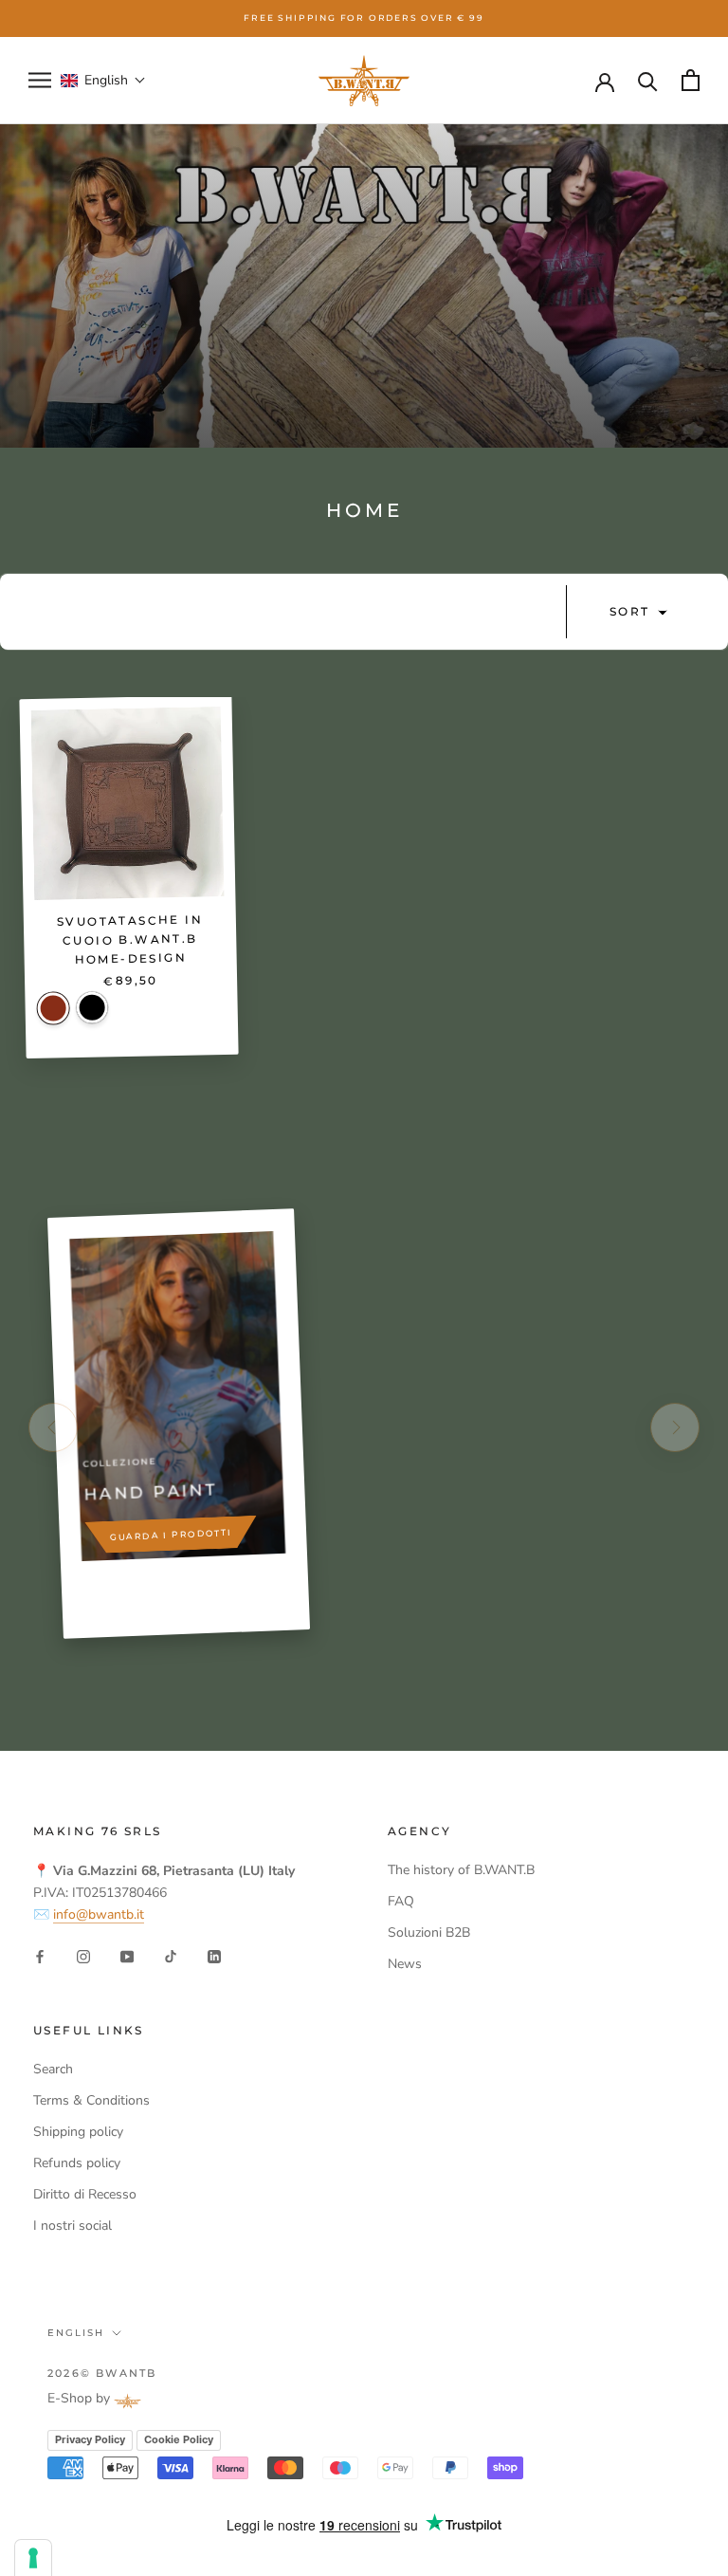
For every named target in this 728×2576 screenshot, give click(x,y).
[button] (103, 80)
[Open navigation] (40, 80)
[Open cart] (691, 80)
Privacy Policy (90, 2439)
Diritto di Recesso (85, 2194)
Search (53, 2069)
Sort (632, 611)
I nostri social (73, 2226)
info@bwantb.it (99, 1914)
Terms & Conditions (91, 2100)
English (76, 2333)
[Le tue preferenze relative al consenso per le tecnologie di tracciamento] (33, 2558)
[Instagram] (83, 1955)
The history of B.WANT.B (461, 1870)
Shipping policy (78, 2132)
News (405, 1964)
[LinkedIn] (214, 1955)
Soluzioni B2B (429, 1932)
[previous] (53, 1427)
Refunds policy (77, 2163)
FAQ (401, 1901)
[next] (675, 1427)
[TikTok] (171, 1955)
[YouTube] (127, 1955)
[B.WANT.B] (364, 81)
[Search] (648, 80)
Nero (92, 1007)
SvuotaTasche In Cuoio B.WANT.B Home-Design (130, 938)
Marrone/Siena (53, 1008)
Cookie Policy (179, 2439)
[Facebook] (40, 1955)
